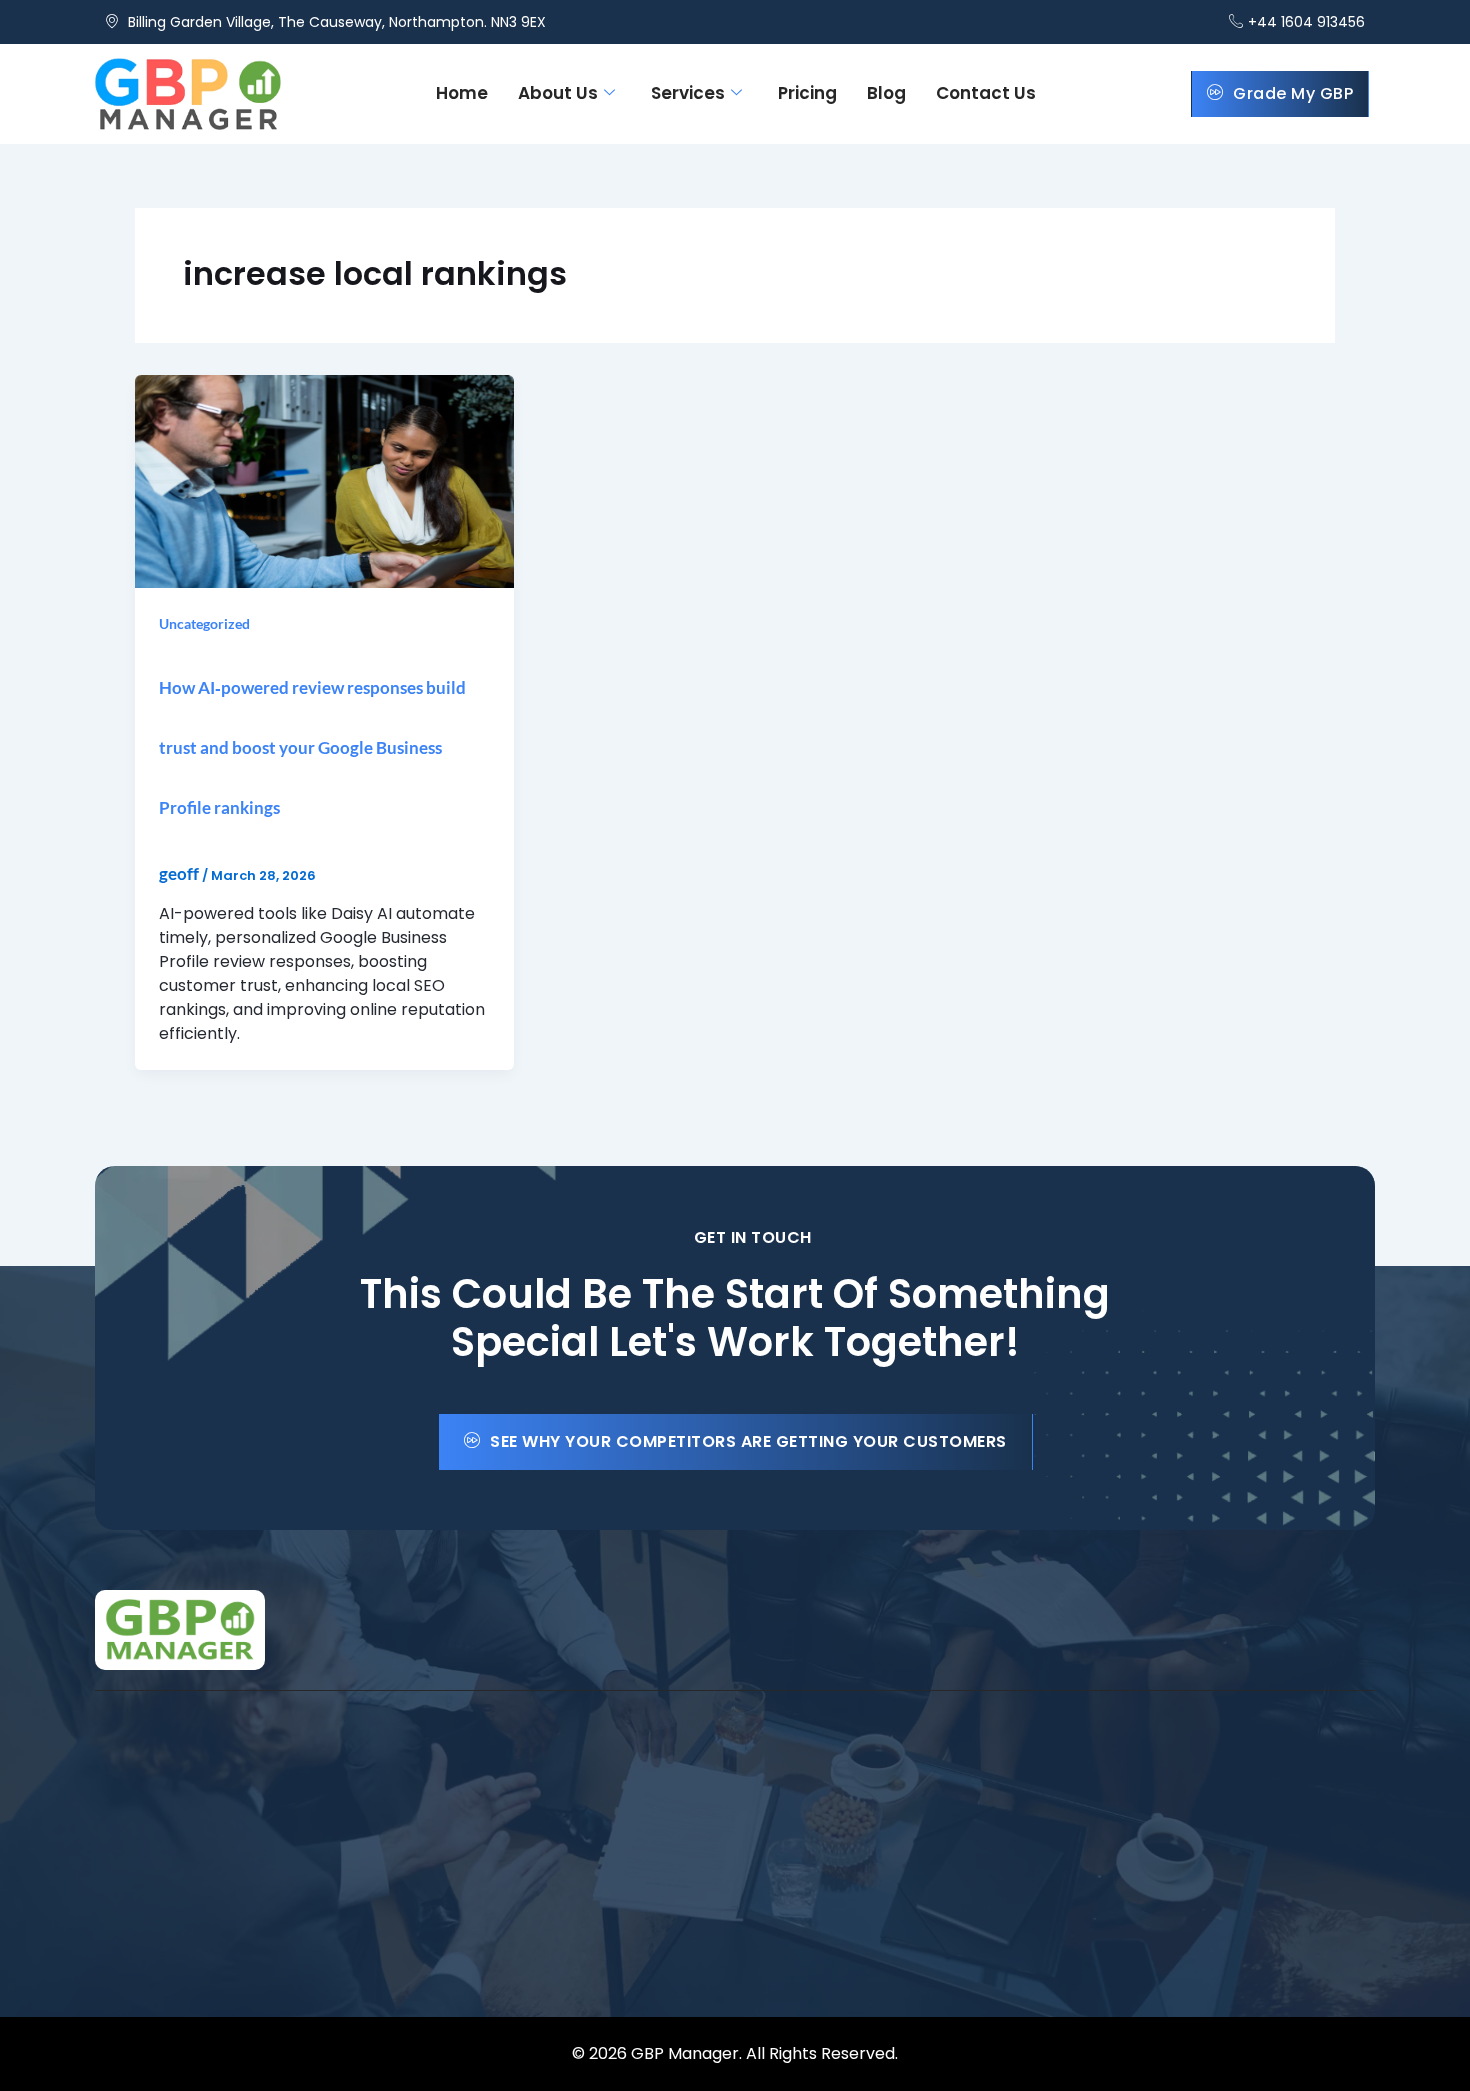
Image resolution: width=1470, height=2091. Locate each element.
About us (558, 93)
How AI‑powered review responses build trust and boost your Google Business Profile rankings (312, 747)
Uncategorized (204, 623)
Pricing (807, 93)
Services (688, 93)
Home (462, 93)
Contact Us (986, 93)
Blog (886, 93)
